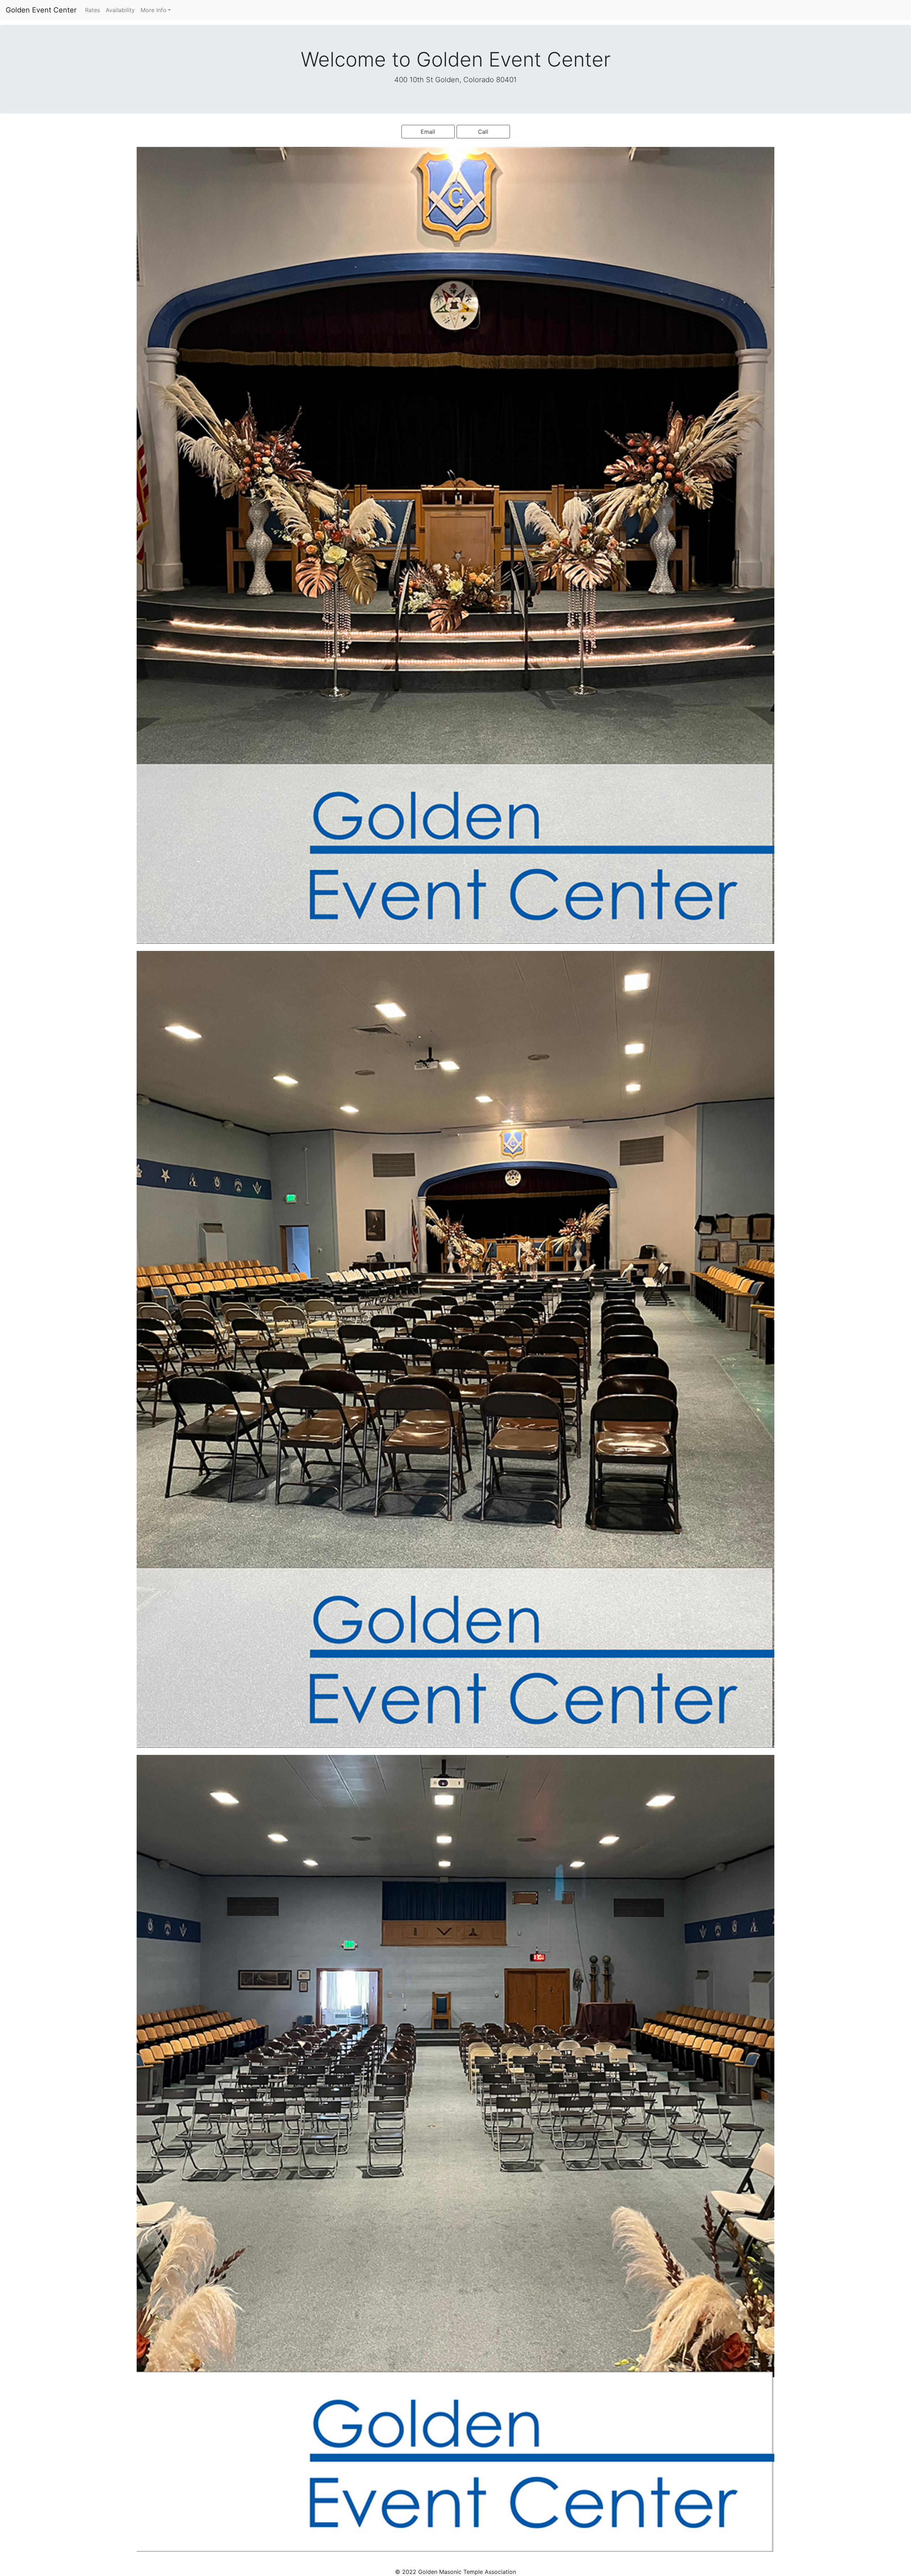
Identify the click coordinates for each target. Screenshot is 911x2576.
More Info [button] (154, 10)
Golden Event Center (41, 10)
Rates (94, 10)
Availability (120, 10)
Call (483, 132)
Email (428, 132)
